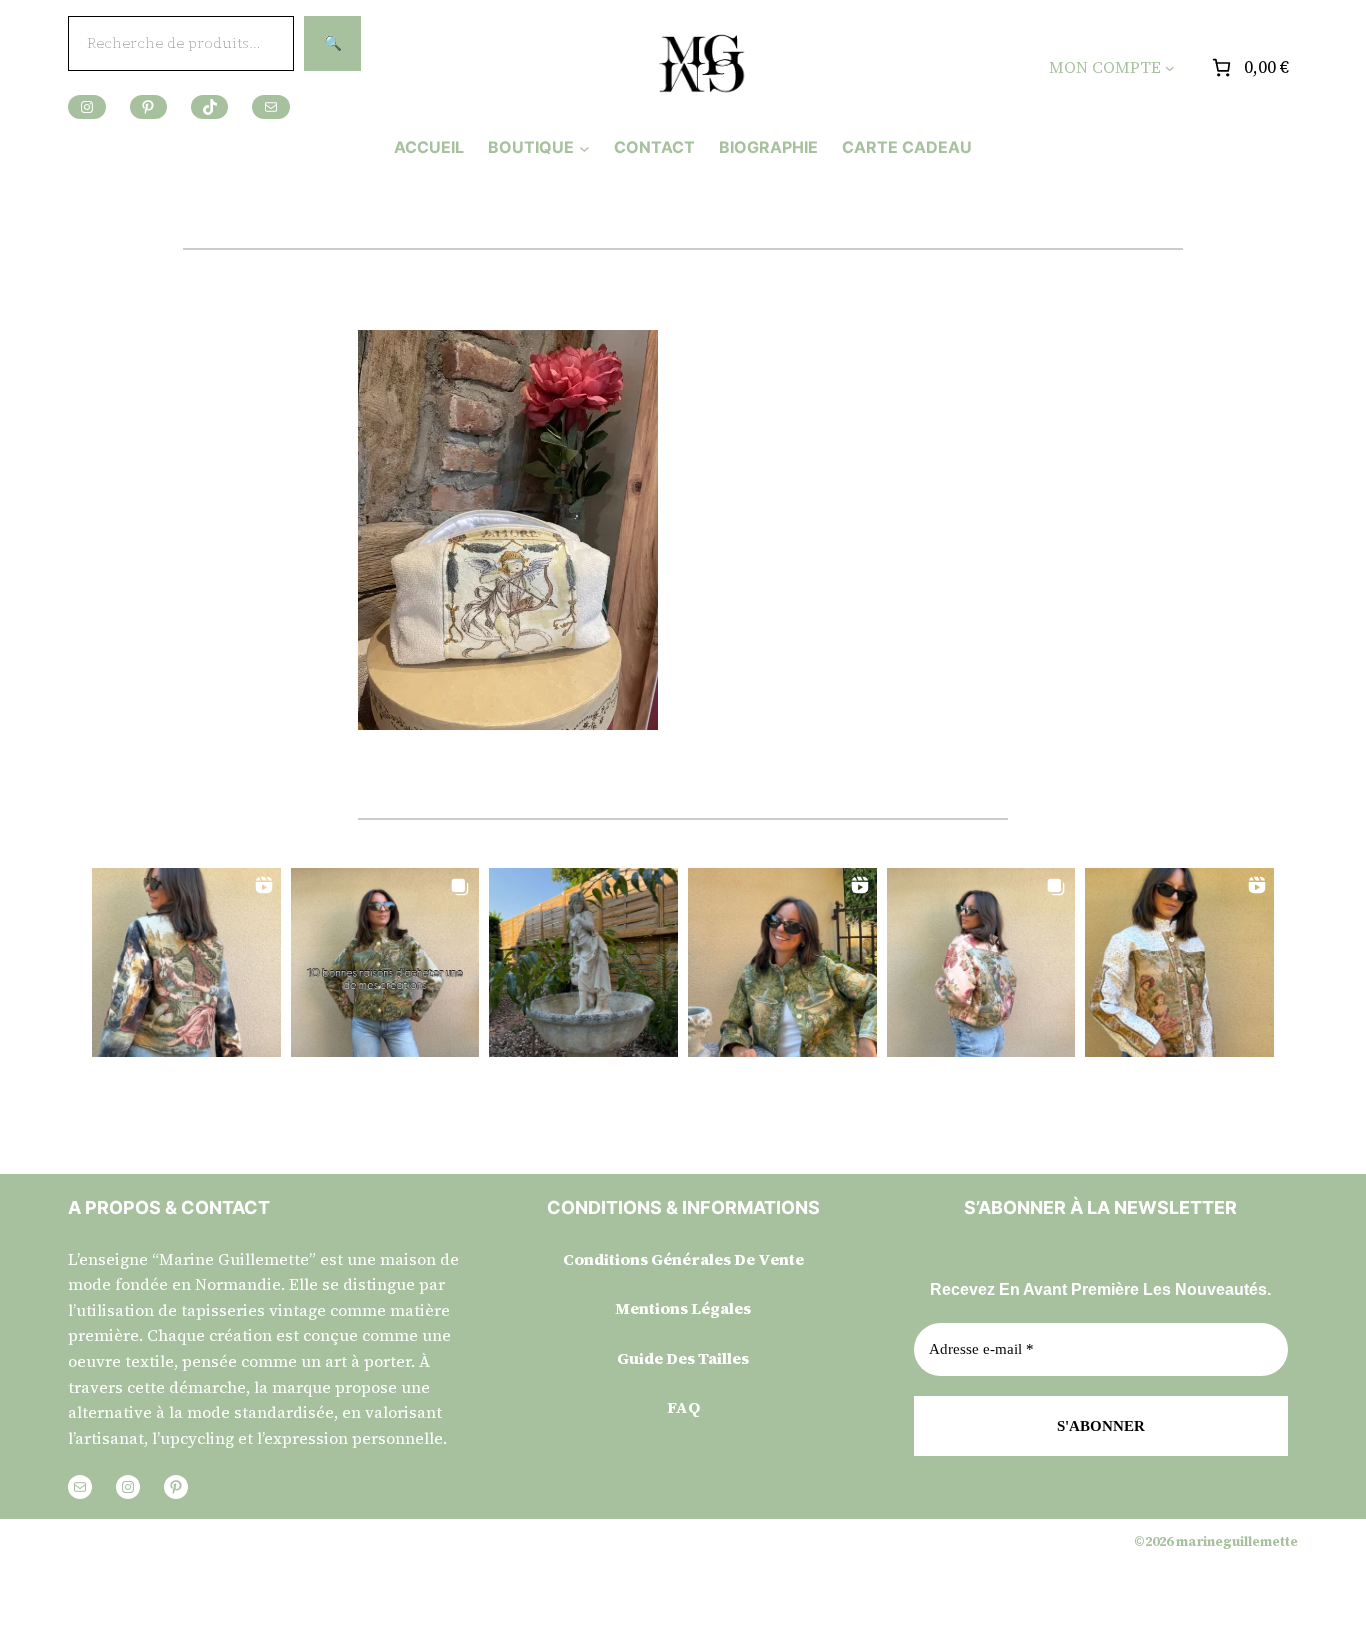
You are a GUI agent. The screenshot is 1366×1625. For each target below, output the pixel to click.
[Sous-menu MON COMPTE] (1170, 68)
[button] (186, 962)
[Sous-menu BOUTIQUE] (584, 147)
